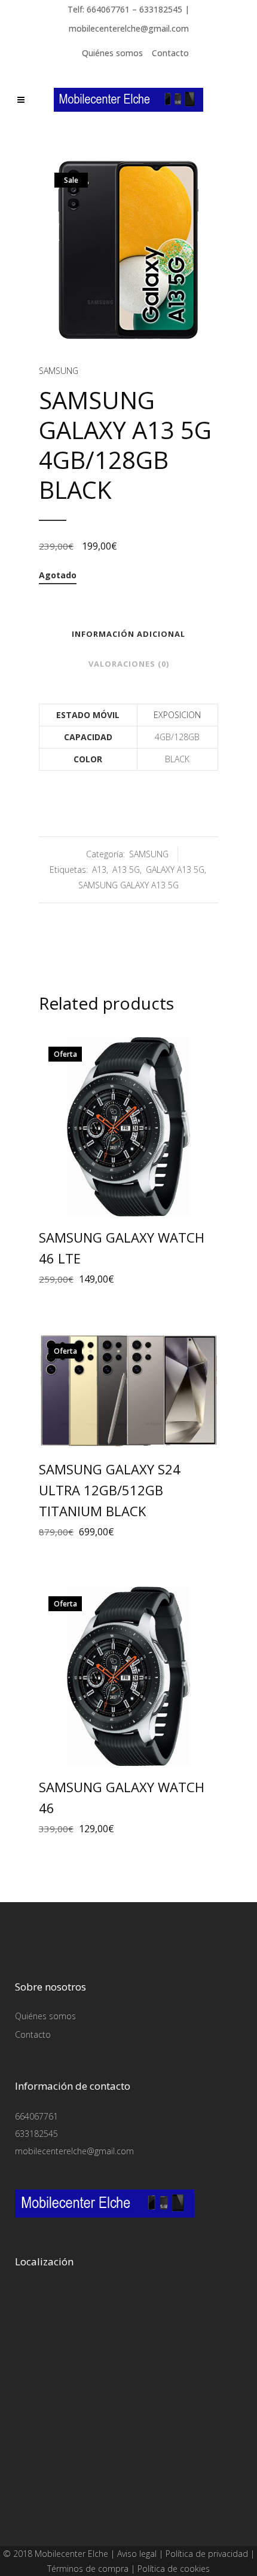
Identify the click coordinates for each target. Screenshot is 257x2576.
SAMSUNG (59, 371)
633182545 (36, 2134)
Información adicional (128, 634)
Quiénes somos (112, 53)
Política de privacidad (207, 2554)
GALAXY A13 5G (175, 870)
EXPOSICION (177, 715)
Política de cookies (174, 2569)
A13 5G (126, 870)
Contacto (170, 53)
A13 (99, 870)
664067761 (36, 2116)
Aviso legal (137, 2554)
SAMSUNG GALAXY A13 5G (128, 885)
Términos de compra (88, 2569)
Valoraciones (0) (129, 664)
